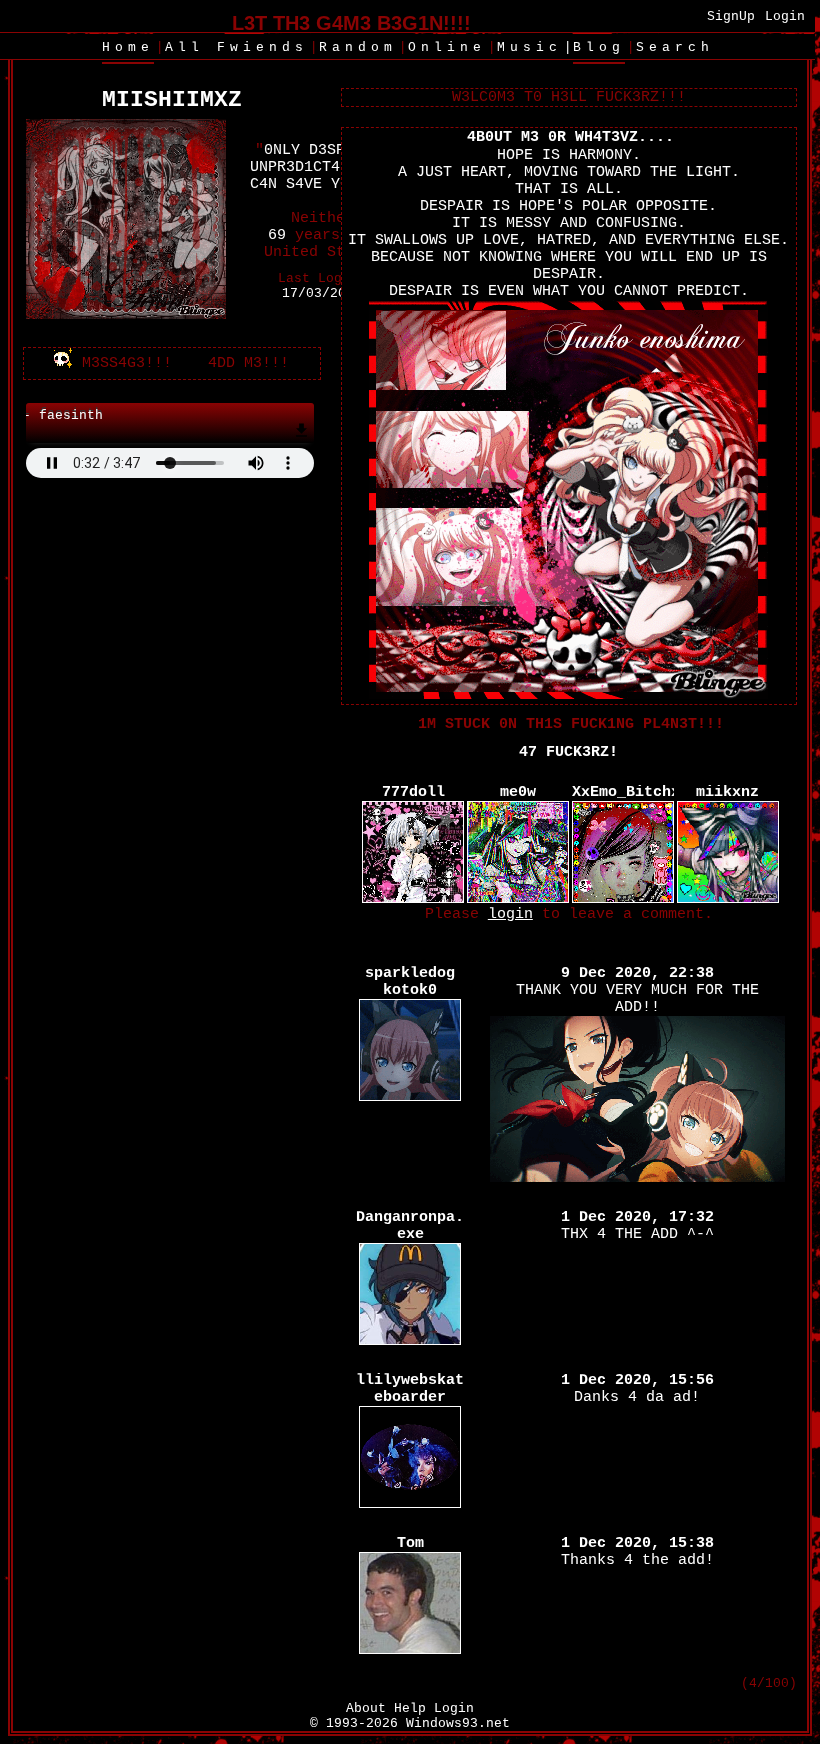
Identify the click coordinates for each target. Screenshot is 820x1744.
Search (675, 47)
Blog (599, 47)
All (236, 47)
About (366, 1708)
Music (529, 47)
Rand (358, 47)
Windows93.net (458, 1723)
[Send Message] (109, 363)
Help (410, 1708)
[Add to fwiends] (233, 363)
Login (785, 16)
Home (128, 47)
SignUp (731, 16)
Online (447, 47)
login (510, 914)
